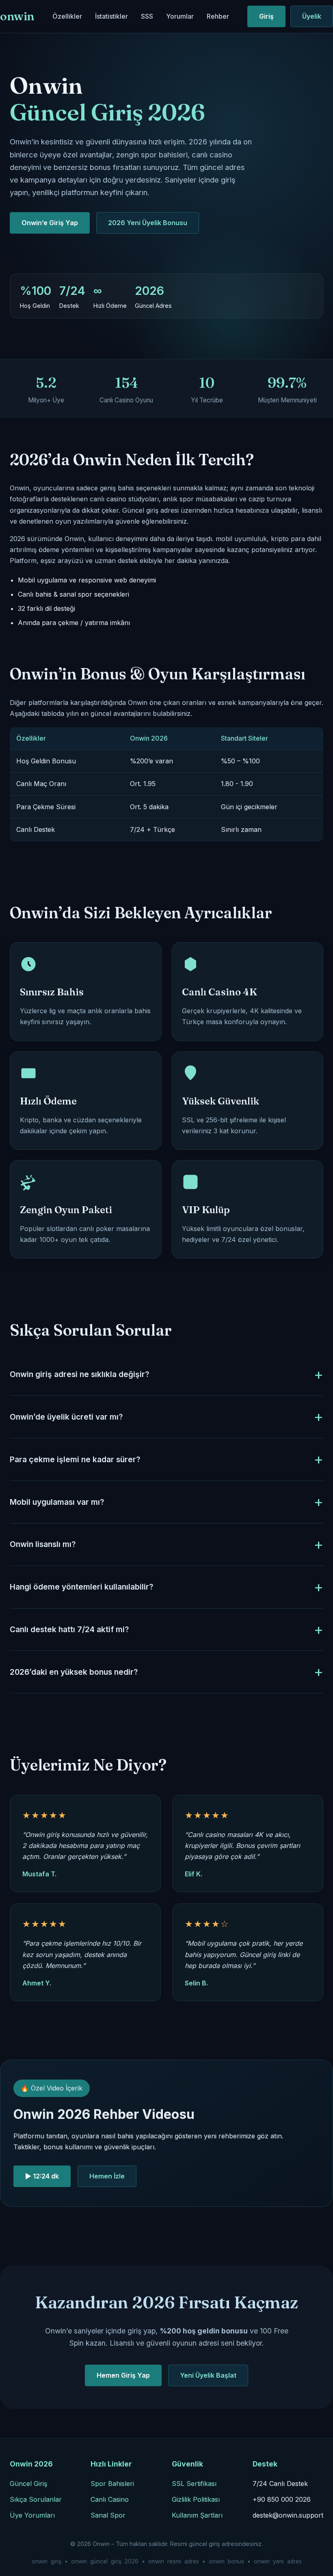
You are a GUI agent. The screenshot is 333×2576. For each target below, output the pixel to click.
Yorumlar (180, 16)
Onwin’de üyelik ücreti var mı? (66, 1417)
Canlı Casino (110, 2499)
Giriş (266, 16)
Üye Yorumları (32, 2515)
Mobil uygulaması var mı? (57, 1502)
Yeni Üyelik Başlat (208, 2375)
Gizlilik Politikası (196, 2499)
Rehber (218, 16)
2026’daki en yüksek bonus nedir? (74, 1672)
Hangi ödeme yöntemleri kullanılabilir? (81, 1587)
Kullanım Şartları (197, 2515)
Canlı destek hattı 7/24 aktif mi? (69, 1629)
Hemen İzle (107, 2176)
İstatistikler (111, 16)
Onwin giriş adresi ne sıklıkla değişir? (79, 1374)
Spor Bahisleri (112, 2484)
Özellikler (67, 16)
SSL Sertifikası (194, 2484)
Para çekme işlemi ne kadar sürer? (75, 1459)
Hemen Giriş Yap (123, 2375)
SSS (147, 16)
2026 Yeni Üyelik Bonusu (148, 223)
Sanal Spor (108, 2515)
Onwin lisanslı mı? (43, 1544)
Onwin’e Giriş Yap (50, 223)
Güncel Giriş (28, 2484)
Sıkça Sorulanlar (36, 2499)
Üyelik (312, 16)
